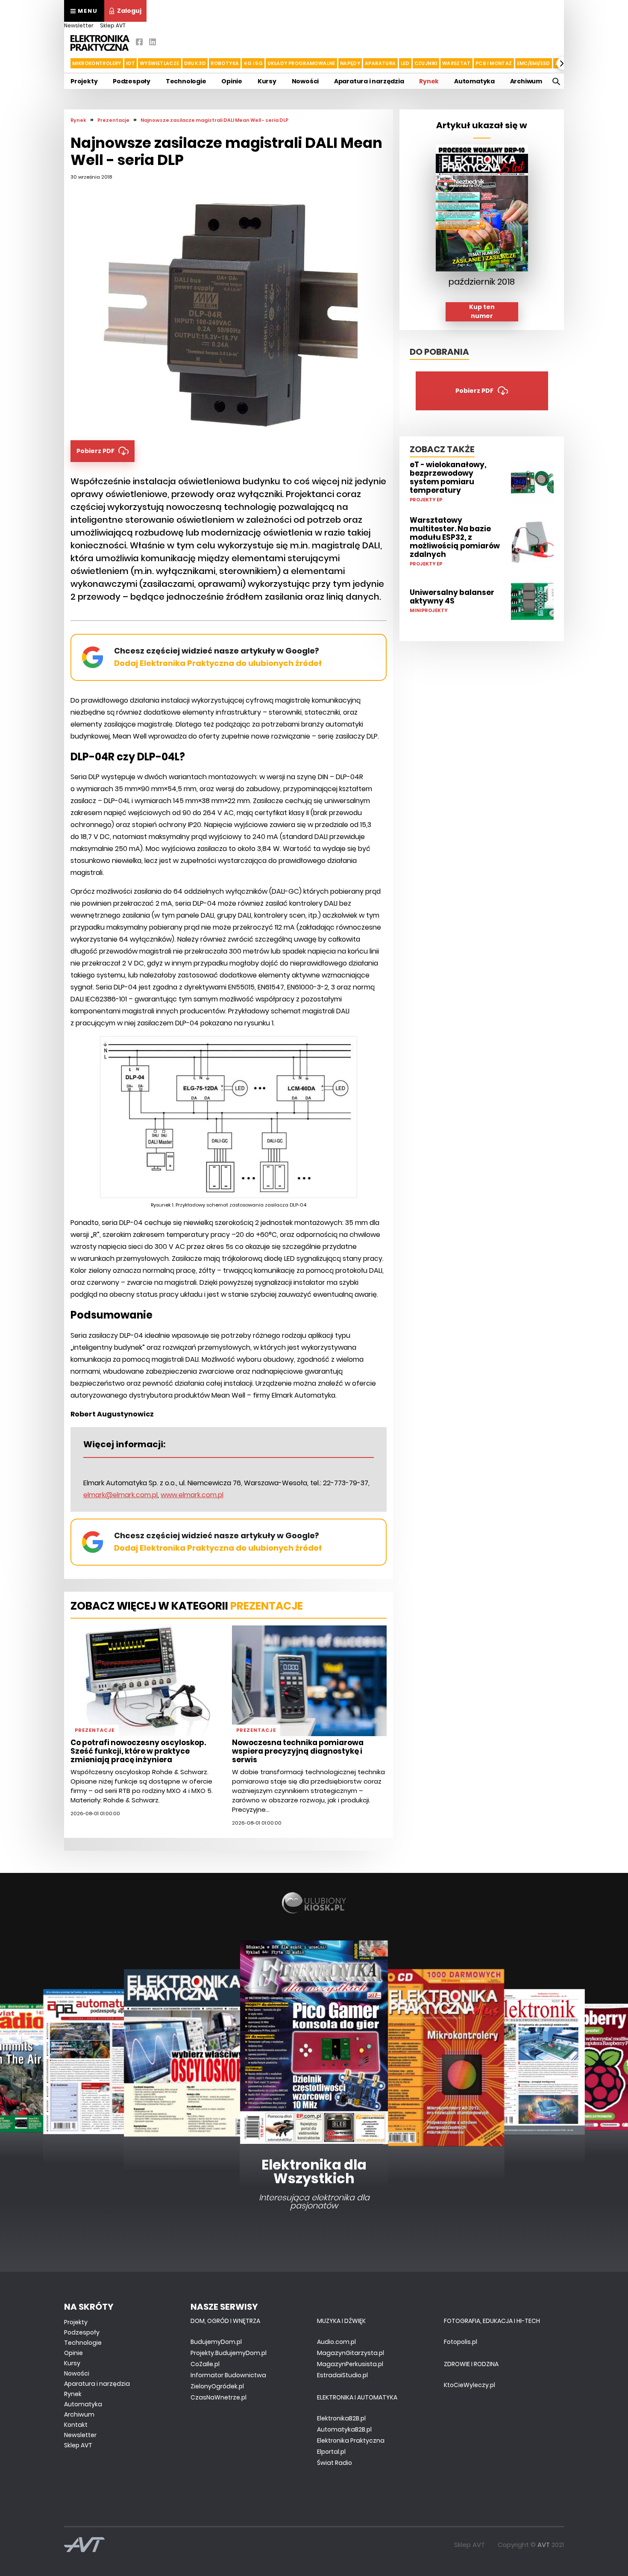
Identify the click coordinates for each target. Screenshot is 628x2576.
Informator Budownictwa (228, 2375)
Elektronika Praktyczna (351, 2441)
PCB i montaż (494, 63)
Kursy (267, 81)
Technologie (186, 81)
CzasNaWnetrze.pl (219, 2397)
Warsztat (456, 63)
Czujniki (426, 63)
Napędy (350, 63)
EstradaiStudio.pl (342, 2375)
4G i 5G (253, 63)
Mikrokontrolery (97, 63)
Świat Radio (335, 2463)
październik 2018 (482, 282)
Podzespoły (132, 81)
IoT (131, 63)
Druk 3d (195, 63)
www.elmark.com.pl (192, 1495)
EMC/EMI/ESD (534, 63)
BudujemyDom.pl (216, 2342)
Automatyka (474, 81)
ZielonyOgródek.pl (217, 2386)
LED (405, 63)
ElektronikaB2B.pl (341, 2418)
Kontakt (76, 2425)
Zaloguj (129, 11)
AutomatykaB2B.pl (344, 2429)
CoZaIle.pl (205, 2364)
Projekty (84, 81)
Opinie (232, 81)
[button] (65, 63)
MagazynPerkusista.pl (350, 2364)
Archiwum (526, 81)
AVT (544, 2545)
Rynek (429, 81)
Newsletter (79, 25)
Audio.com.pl (336, 2342)
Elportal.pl (331, 2452)
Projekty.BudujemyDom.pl (229, 2353)
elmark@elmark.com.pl (120, 1495)
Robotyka (225, 63)
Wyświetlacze (160, 63)
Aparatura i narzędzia (369, 81)
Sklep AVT (113, 25)
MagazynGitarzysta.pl (351, 2353)
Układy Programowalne (301, 63)
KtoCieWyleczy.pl (470, 2385)
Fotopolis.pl (461, 2342)
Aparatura (380, 63)
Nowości (305, 81)
